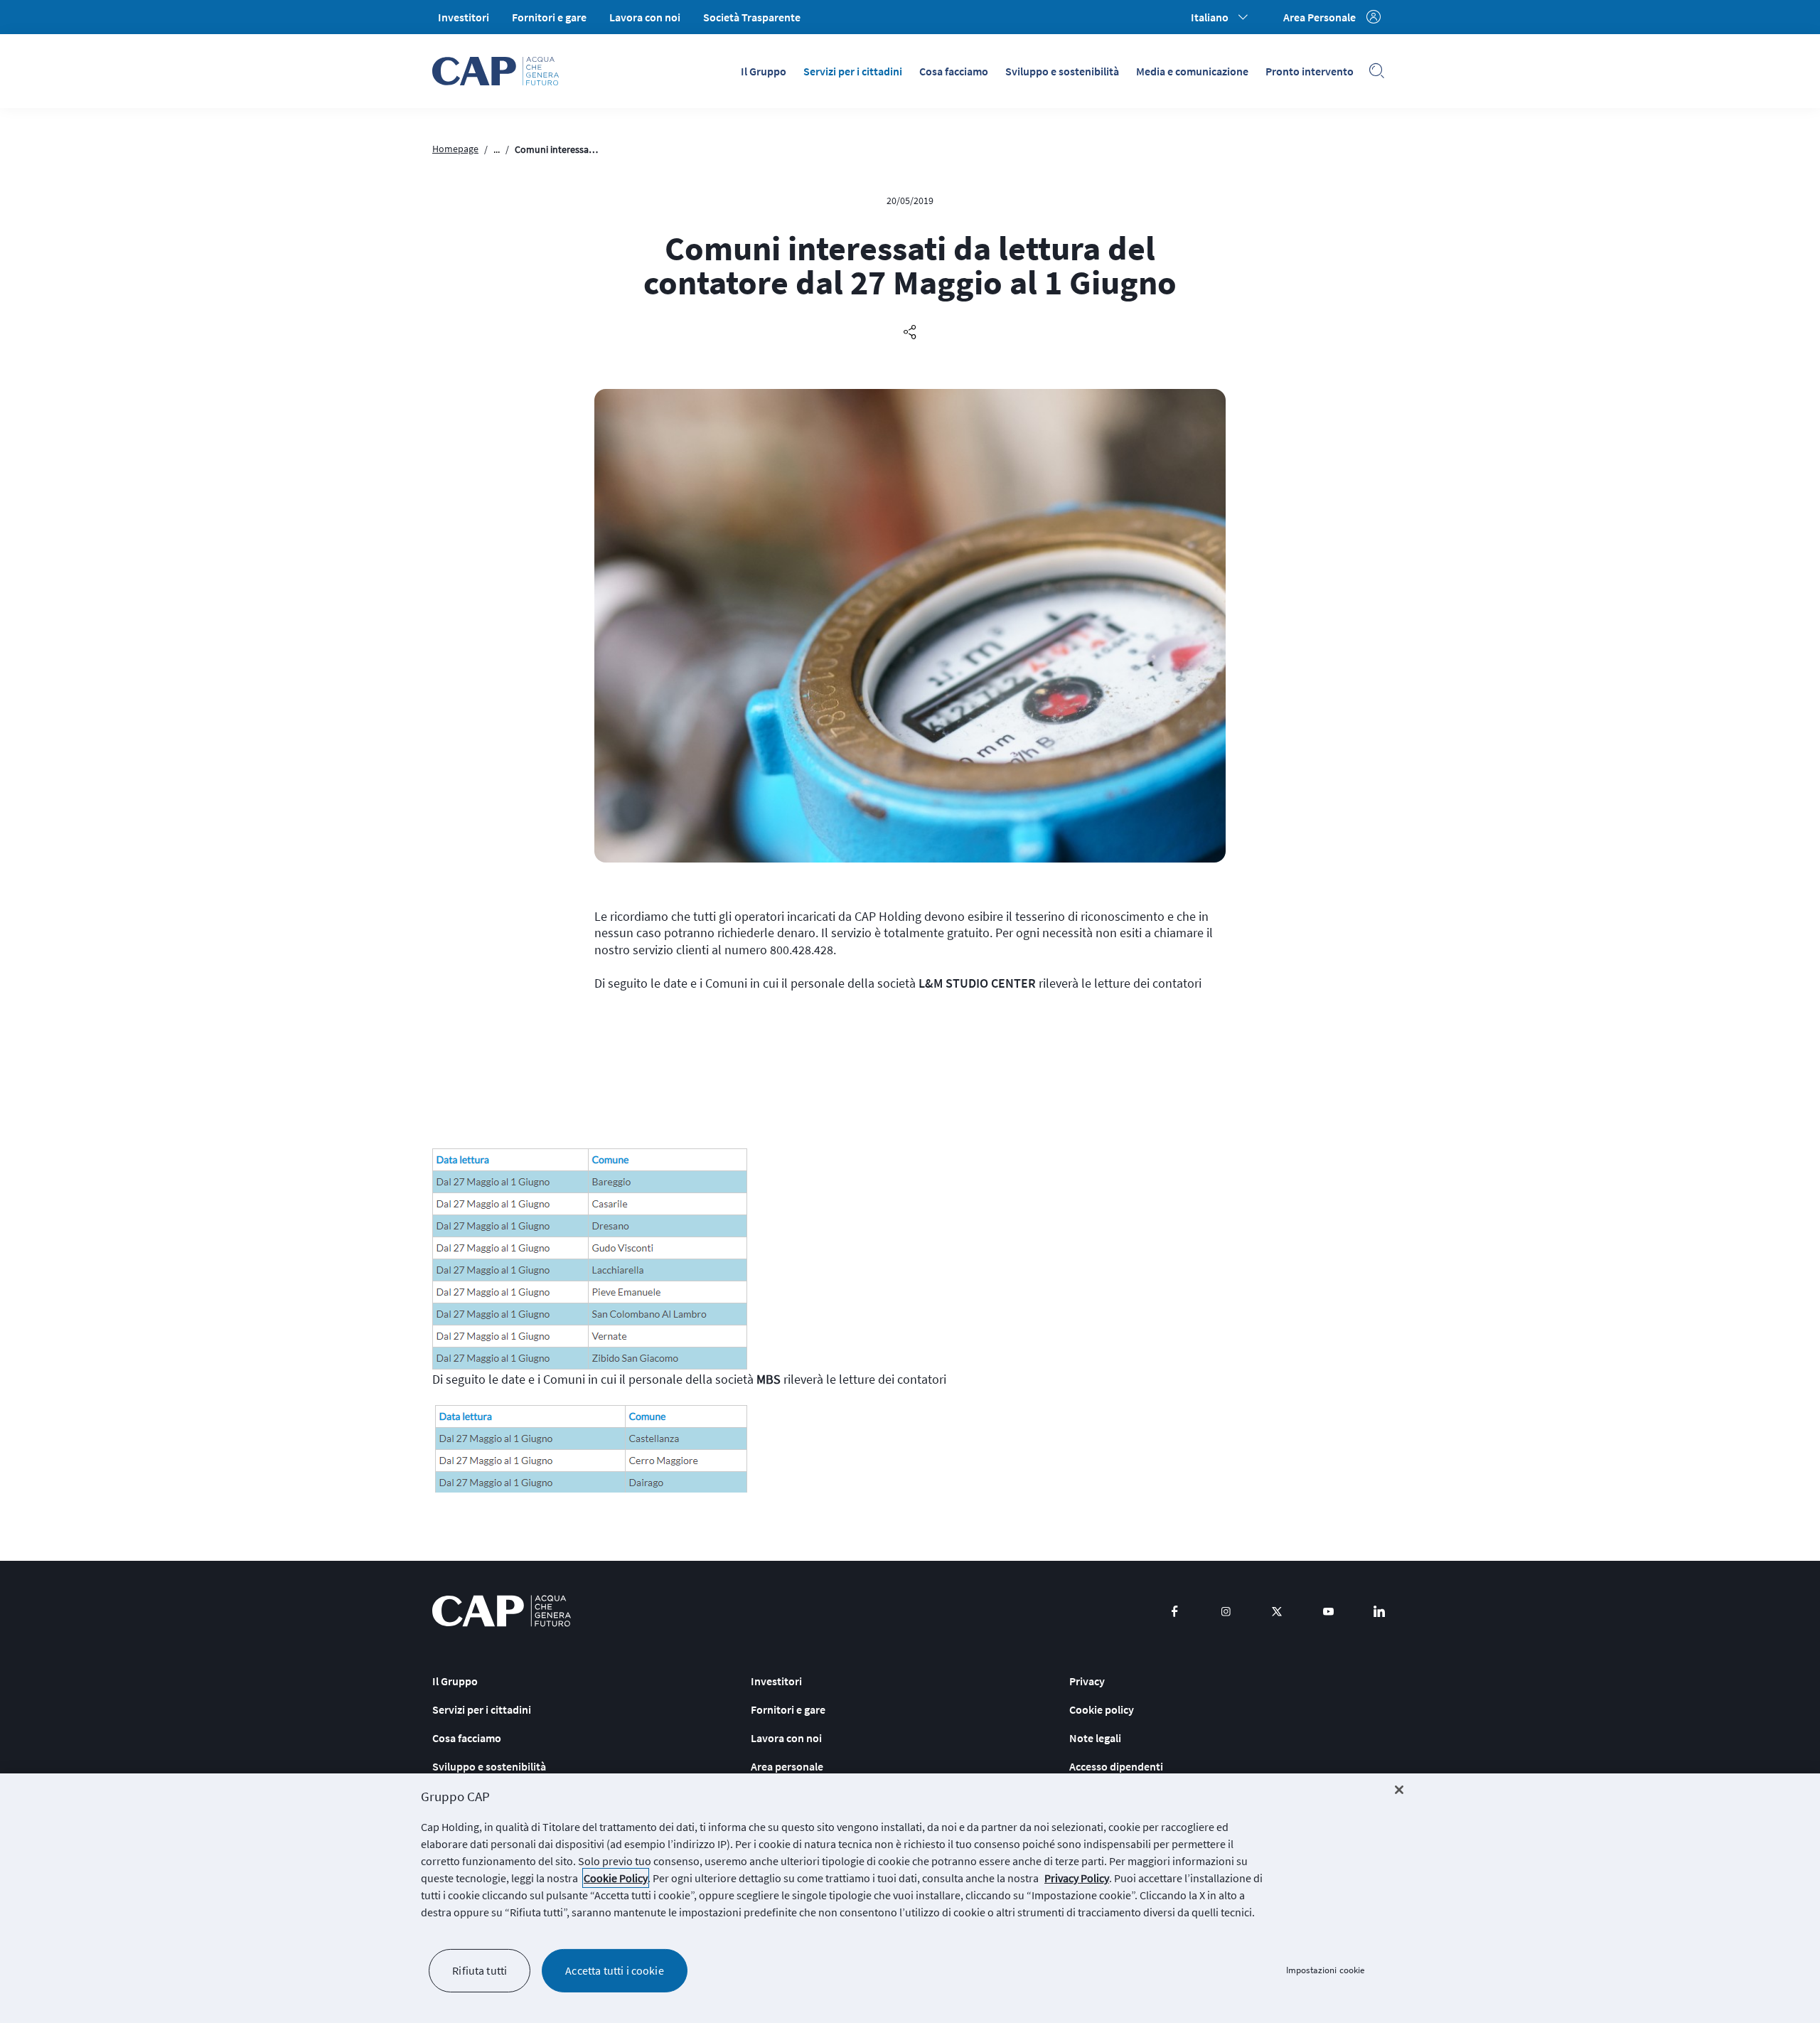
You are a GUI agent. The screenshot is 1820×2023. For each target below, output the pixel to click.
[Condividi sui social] (910, 333)
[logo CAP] (502, 1611)
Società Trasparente (752, 17)
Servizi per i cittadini (853, 71)
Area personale (787, 1766)
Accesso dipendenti (1116, 1766)
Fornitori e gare (549, 17)
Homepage (455, 149)
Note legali (1095, 1738)
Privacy (1087, 1681)
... (497, 149)
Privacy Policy (1077, 1878)
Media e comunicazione (1192, 71)
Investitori (464, 17)
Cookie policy (1102, 1709)
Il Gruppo (764, 71)
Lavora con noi (645, 17)
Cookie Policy (616, 1878)
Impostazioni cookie (1325, 1971)
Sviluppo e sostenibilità (1062, 71)
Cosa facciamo (954, 71)
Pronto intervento (1310, 71)
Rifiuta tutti (480, 1970)
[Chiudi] (1399, 1790)
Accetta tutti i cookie (615, 1970)
